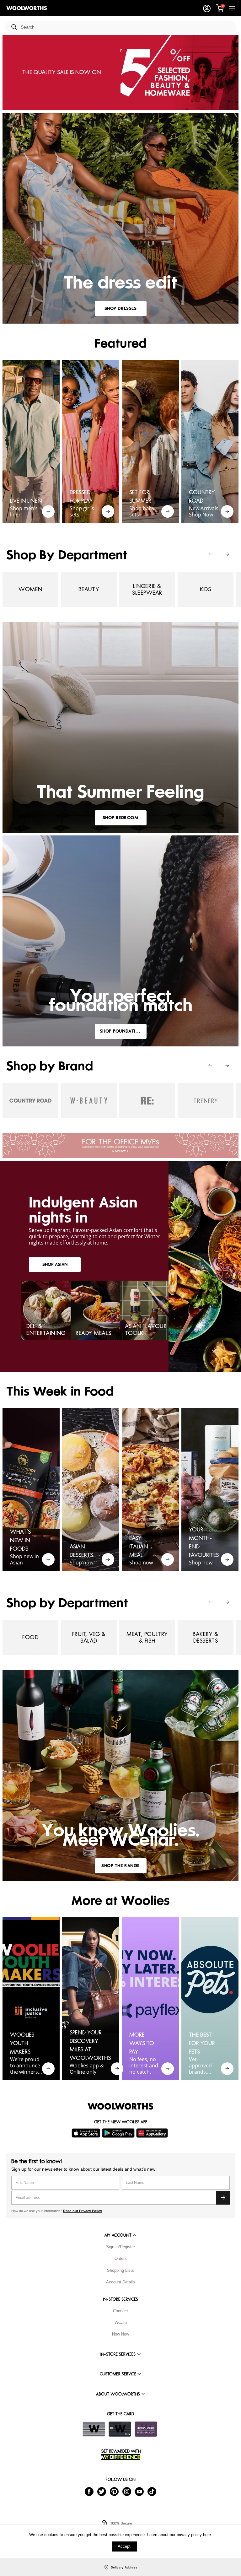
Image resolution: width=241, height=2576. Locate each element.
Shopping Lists (120, 2270)
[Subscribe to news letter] (223, 2198)
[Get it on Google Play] (119, 2133)
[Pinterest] (114, 2491)
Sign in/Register (120, 2247)
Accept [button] (124, 2546)
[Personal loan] (146, 2429)
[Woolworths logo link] (27, 8)
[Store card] (94, 2429)
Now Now (120, 2334)
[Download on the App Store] (87, 2133)
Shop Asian (55, 1264)
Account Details (120, 2282)
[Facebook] (89, 2491)
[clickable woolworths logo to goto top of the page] (120, 2106)
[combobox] (126, 27)
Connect (120, 2311)
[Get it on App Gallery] (153, 2133)
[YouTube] (139, 2491)
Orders (121, 2258)
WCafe (121, 2322)
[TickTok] (152, 2491)
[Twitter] (102, 2491)
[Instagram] (127, 2491)
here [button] (207, 2535)
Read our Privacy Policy (83, 2211)
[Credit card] (120, 2429)
